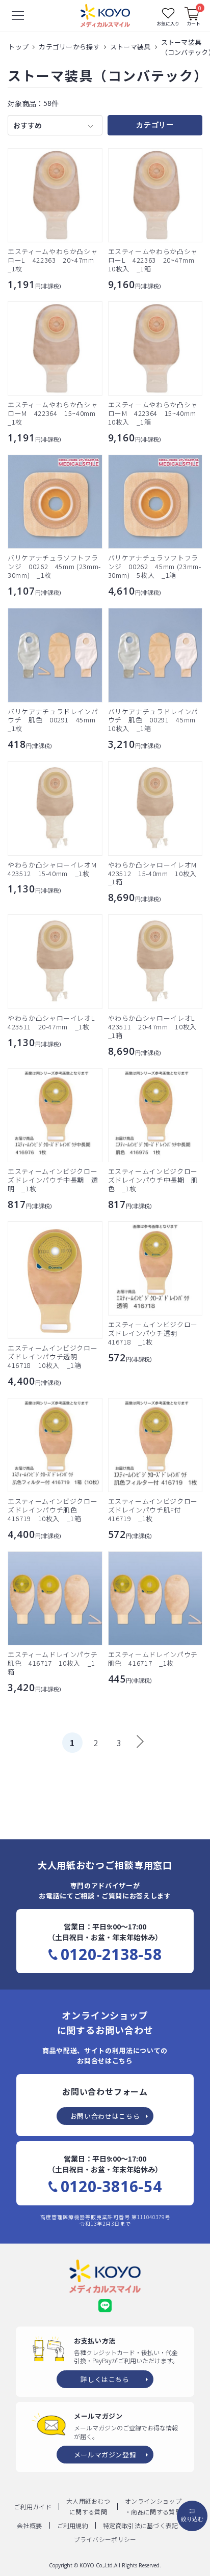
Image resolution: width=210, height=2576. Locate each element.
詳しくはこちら (105, 2379)
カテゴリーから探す (69, 47)
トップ (18, 47)
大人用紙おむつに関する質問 (88, 2506)
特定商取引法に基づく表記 (141, 2525)
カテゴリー (155, 125)
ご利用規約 (73, 2525)
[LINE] (105, 2306)
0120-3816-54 (111, 2187)
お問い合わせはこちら (105, 2116)
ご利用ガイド (33, 2507)
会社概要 (29, 2525)
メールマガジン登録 (105, 2455)
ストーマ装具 (130, 47)
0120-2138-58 (111, 1954)
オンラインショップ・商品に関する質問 (153, 2506)
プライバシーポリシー (105, 2539)
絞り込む (192, 2519)
